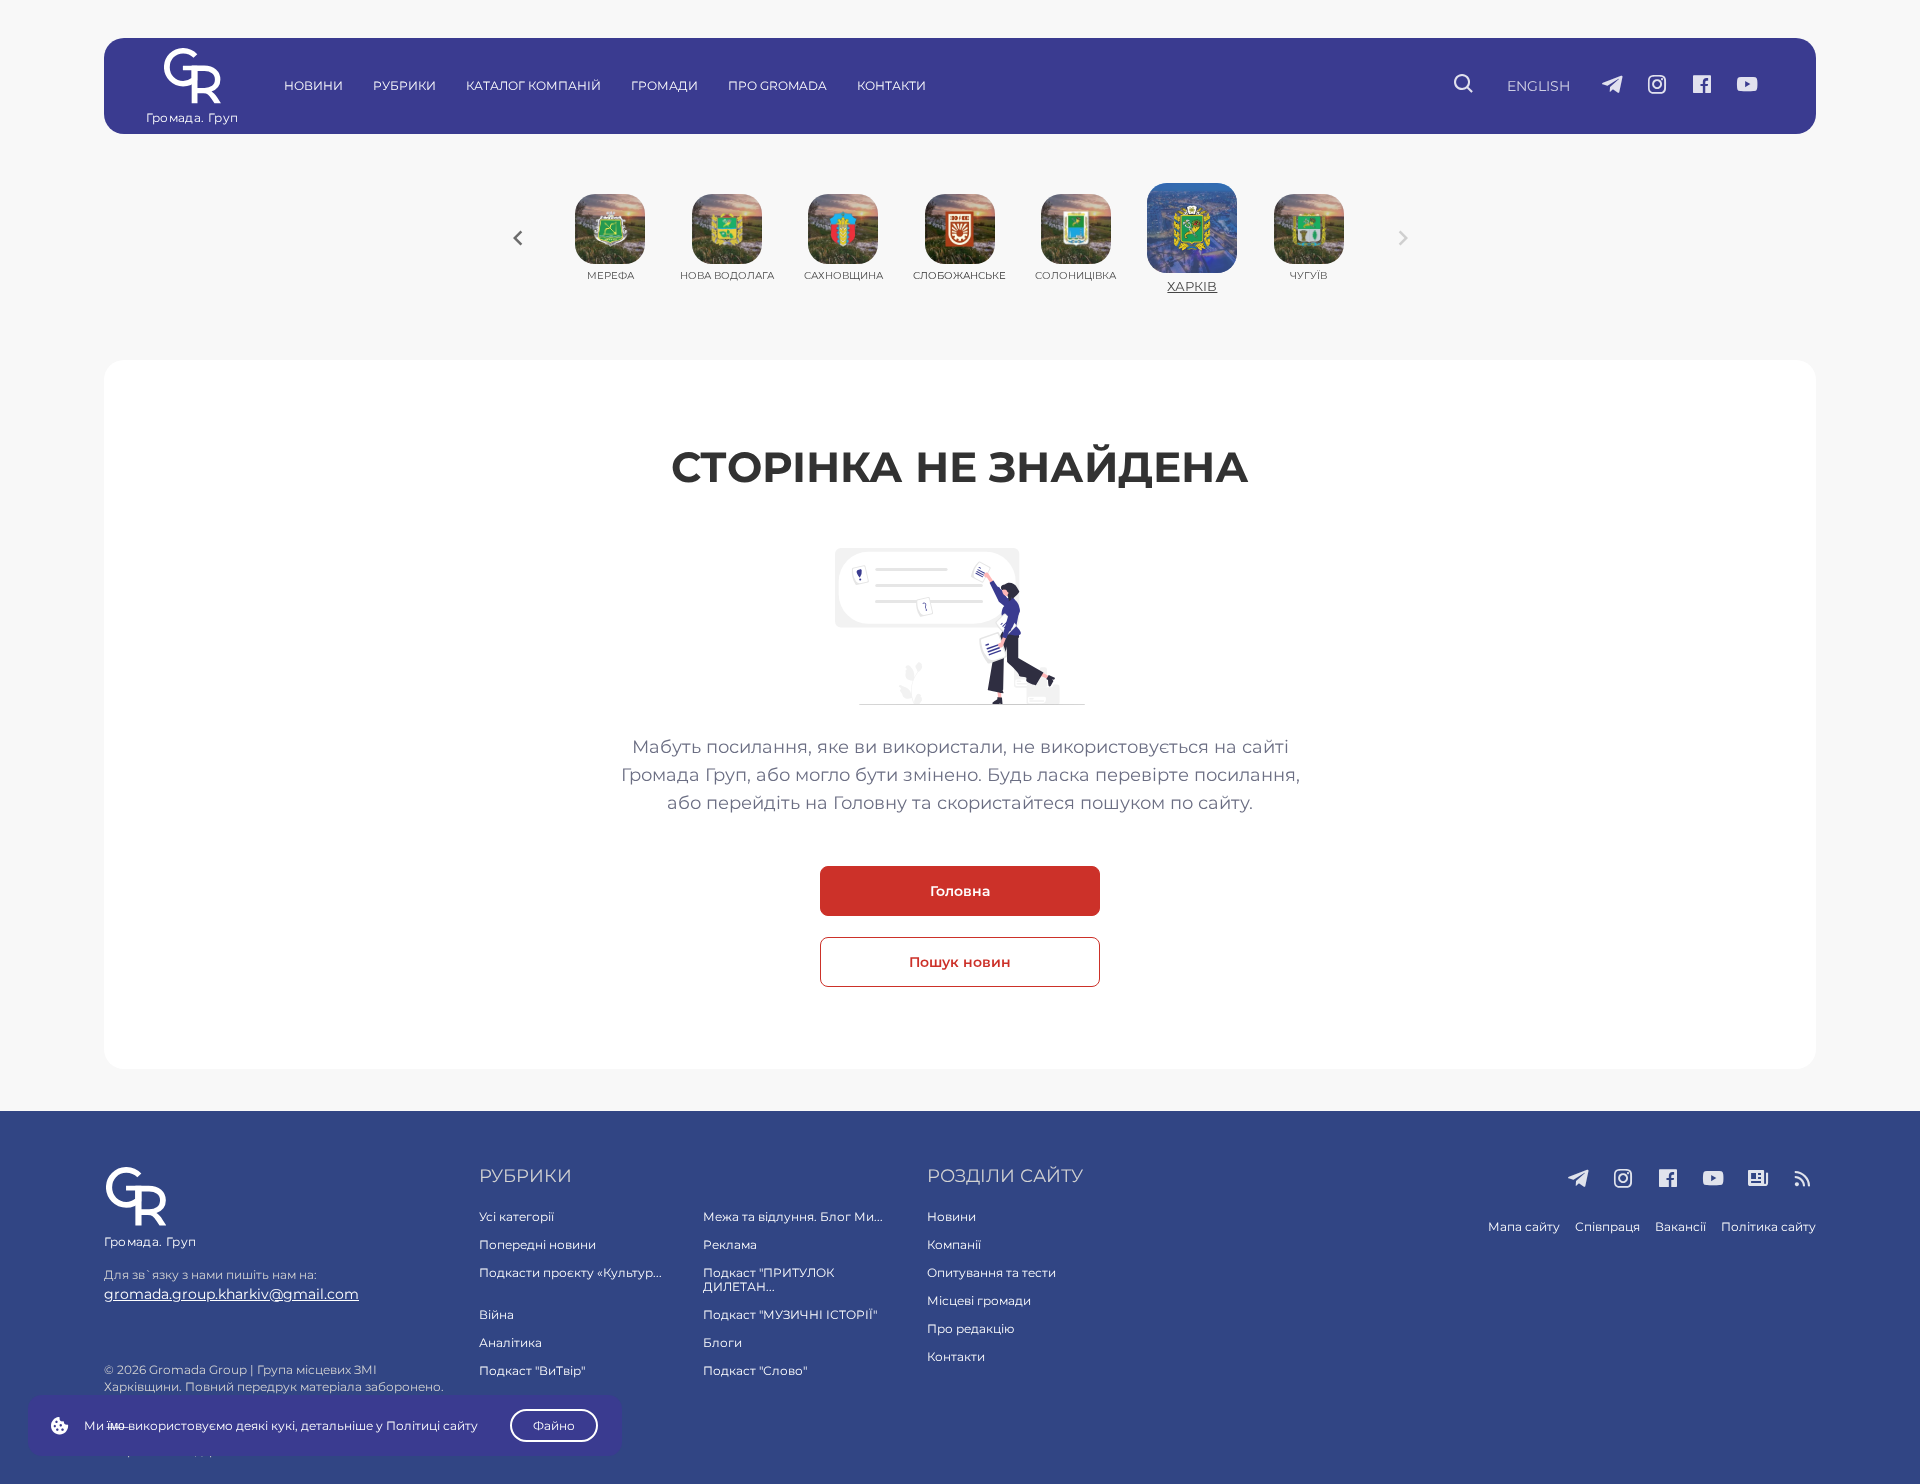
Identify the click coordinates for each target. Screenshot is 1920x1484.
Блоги (722, 1342)
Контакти (891, 85)
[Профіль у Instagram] (1657, 86)
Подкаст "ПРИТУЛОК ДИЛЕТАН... (768, 1279)
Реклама (730, 1244)
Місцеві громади (979, 1300)
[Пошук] (1464, 86)
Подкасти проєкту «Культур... (570, 1272)
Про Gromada (777, 85)
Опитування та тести (991, 1272)
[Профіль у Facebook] (1702, 86)
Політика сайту (1768, 1226)
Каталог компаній (533, 85)
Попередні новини (537, 1244)
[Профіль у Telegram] (1612, 86)
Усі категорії (516, 1216)
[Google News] (1758, 1180)
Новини (313, 85)
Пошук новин (960, 962)
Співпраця (1607, 1226)
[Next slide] (1403, 238)
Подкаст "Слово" (755, 1370)
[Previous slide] (518, 238)
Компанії (954, 1244)
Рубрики (404, 85)
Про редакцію (970, 1328)
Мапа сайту (1524, 1226)
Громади (664, 85)
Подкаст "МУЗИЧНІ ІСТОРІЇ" (790, 1314)
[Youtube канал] (1747, 86)
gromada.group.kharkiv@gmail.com (231, 1294)
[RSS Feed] (1803, 1180)
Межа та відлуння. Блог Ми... (793, 1216)
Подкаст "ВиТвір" (532, 1370)
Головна (960, 891)
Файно (554, 1425)
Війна (496, 1314)
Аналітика (510, 1342)
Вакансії (1680, 1226)
